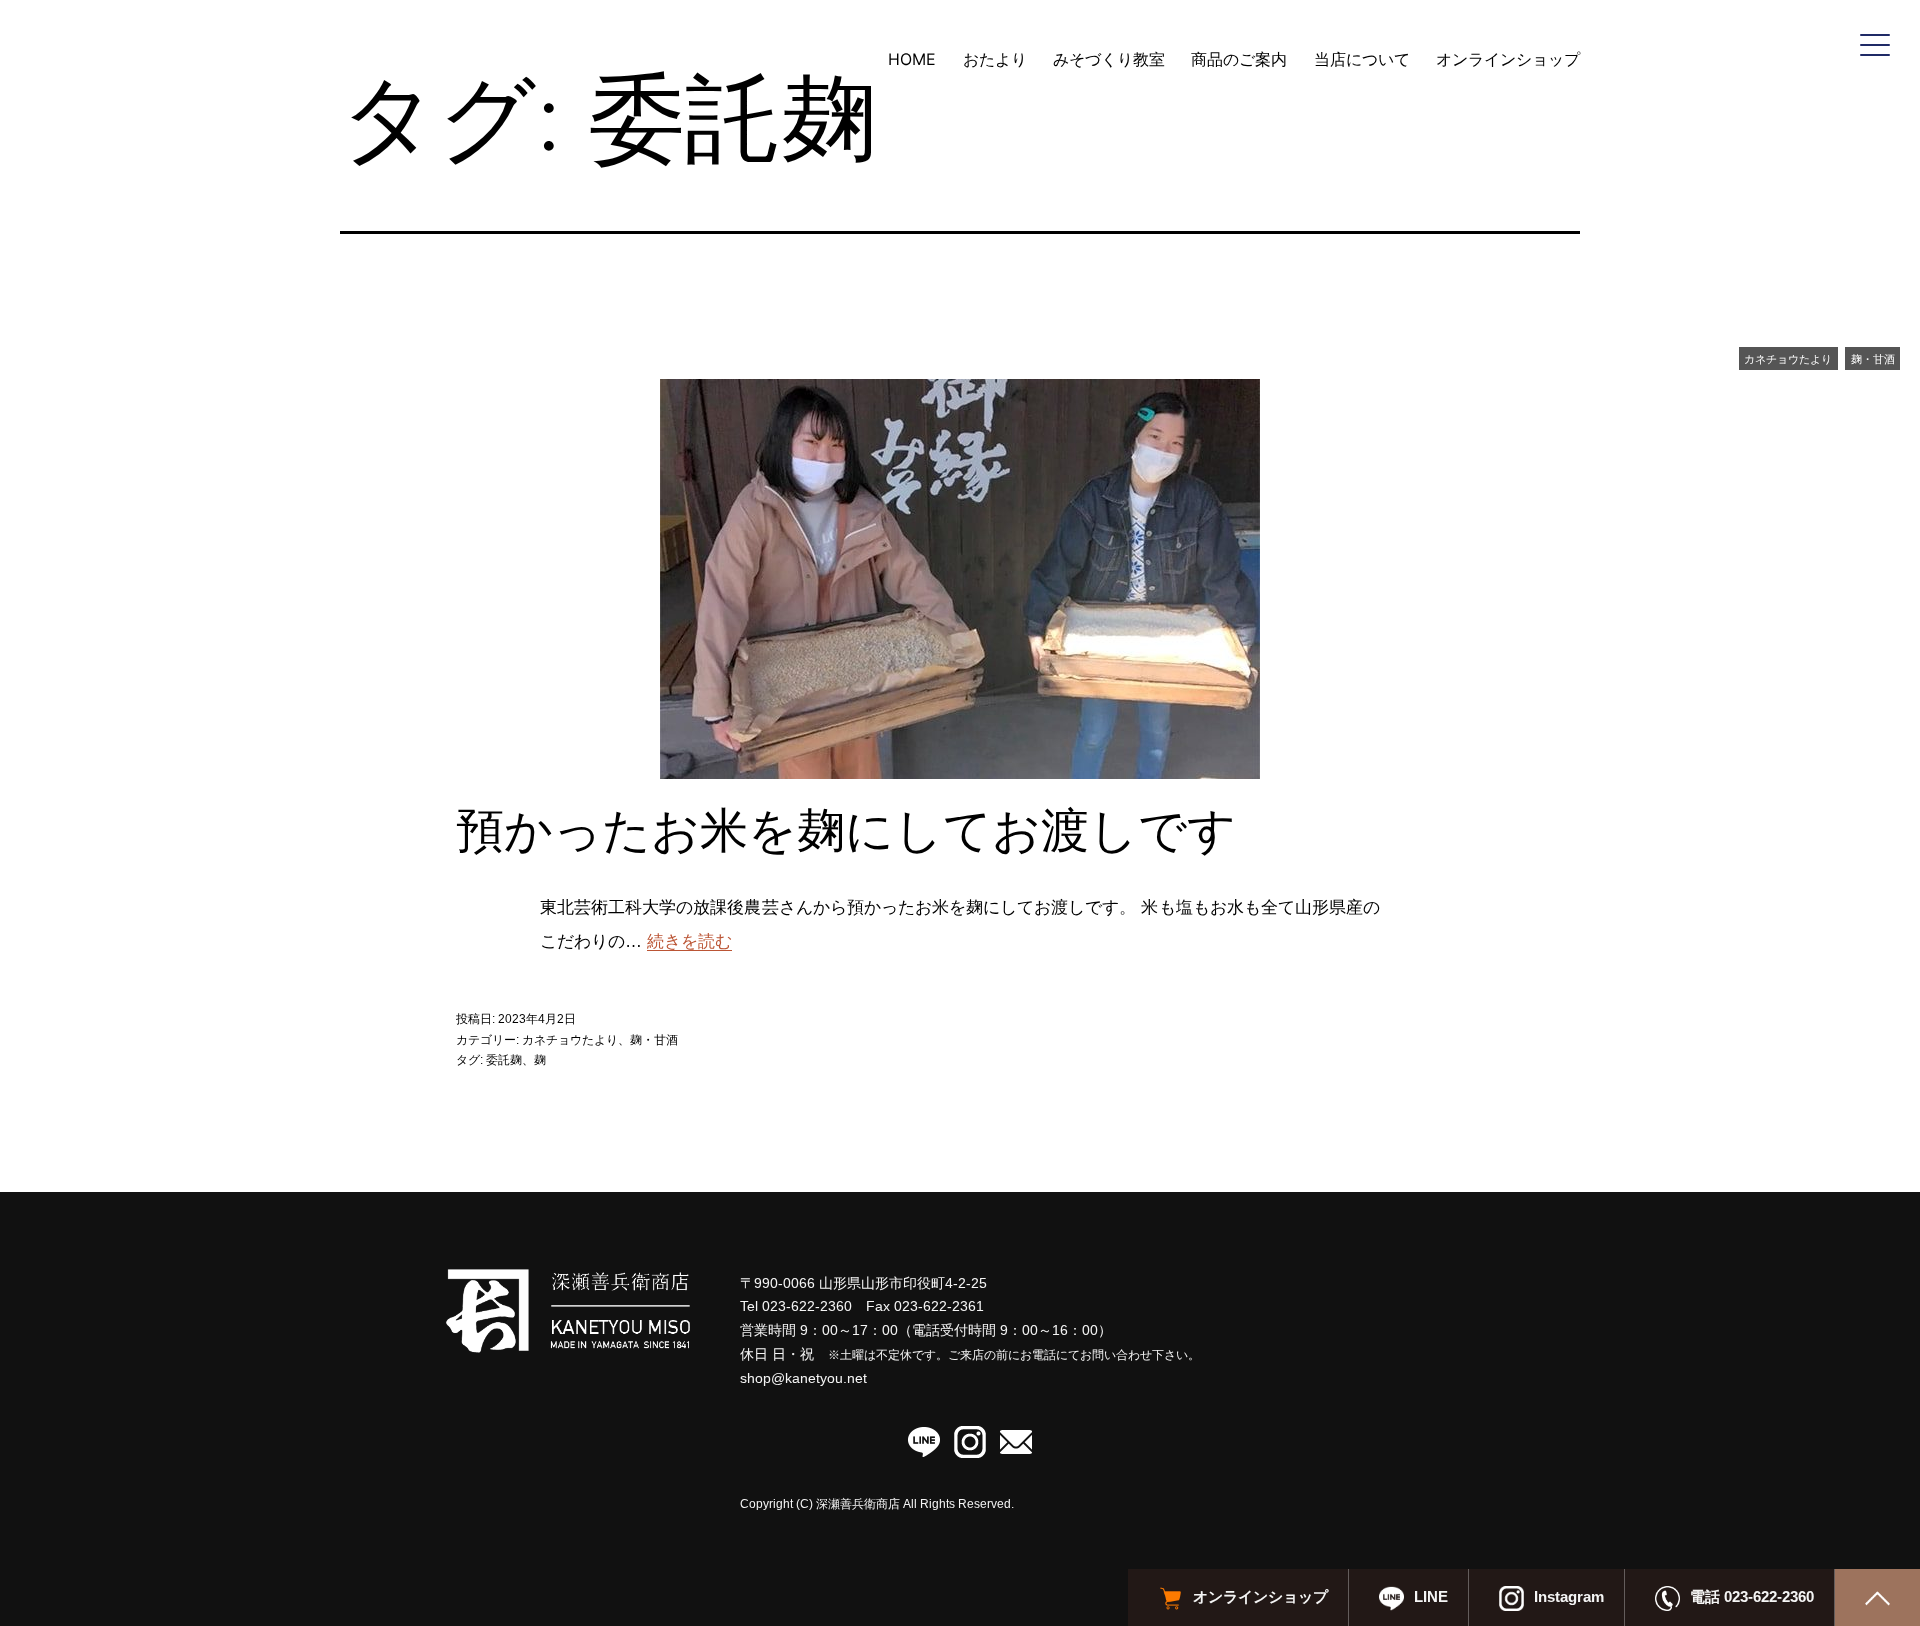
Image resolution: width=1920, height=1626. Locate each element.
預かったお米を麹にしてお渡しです (846, 829)
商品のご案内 (1239, 59)
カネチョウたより (1788, 359)
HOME (912, 59)
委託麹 (504, 1060)
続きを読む (689, 941)
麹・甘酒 (1873, 359)
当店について (1362, 59)
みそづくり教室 (1109, 59)
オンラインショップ (1508, 59)
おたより (995, 59)
